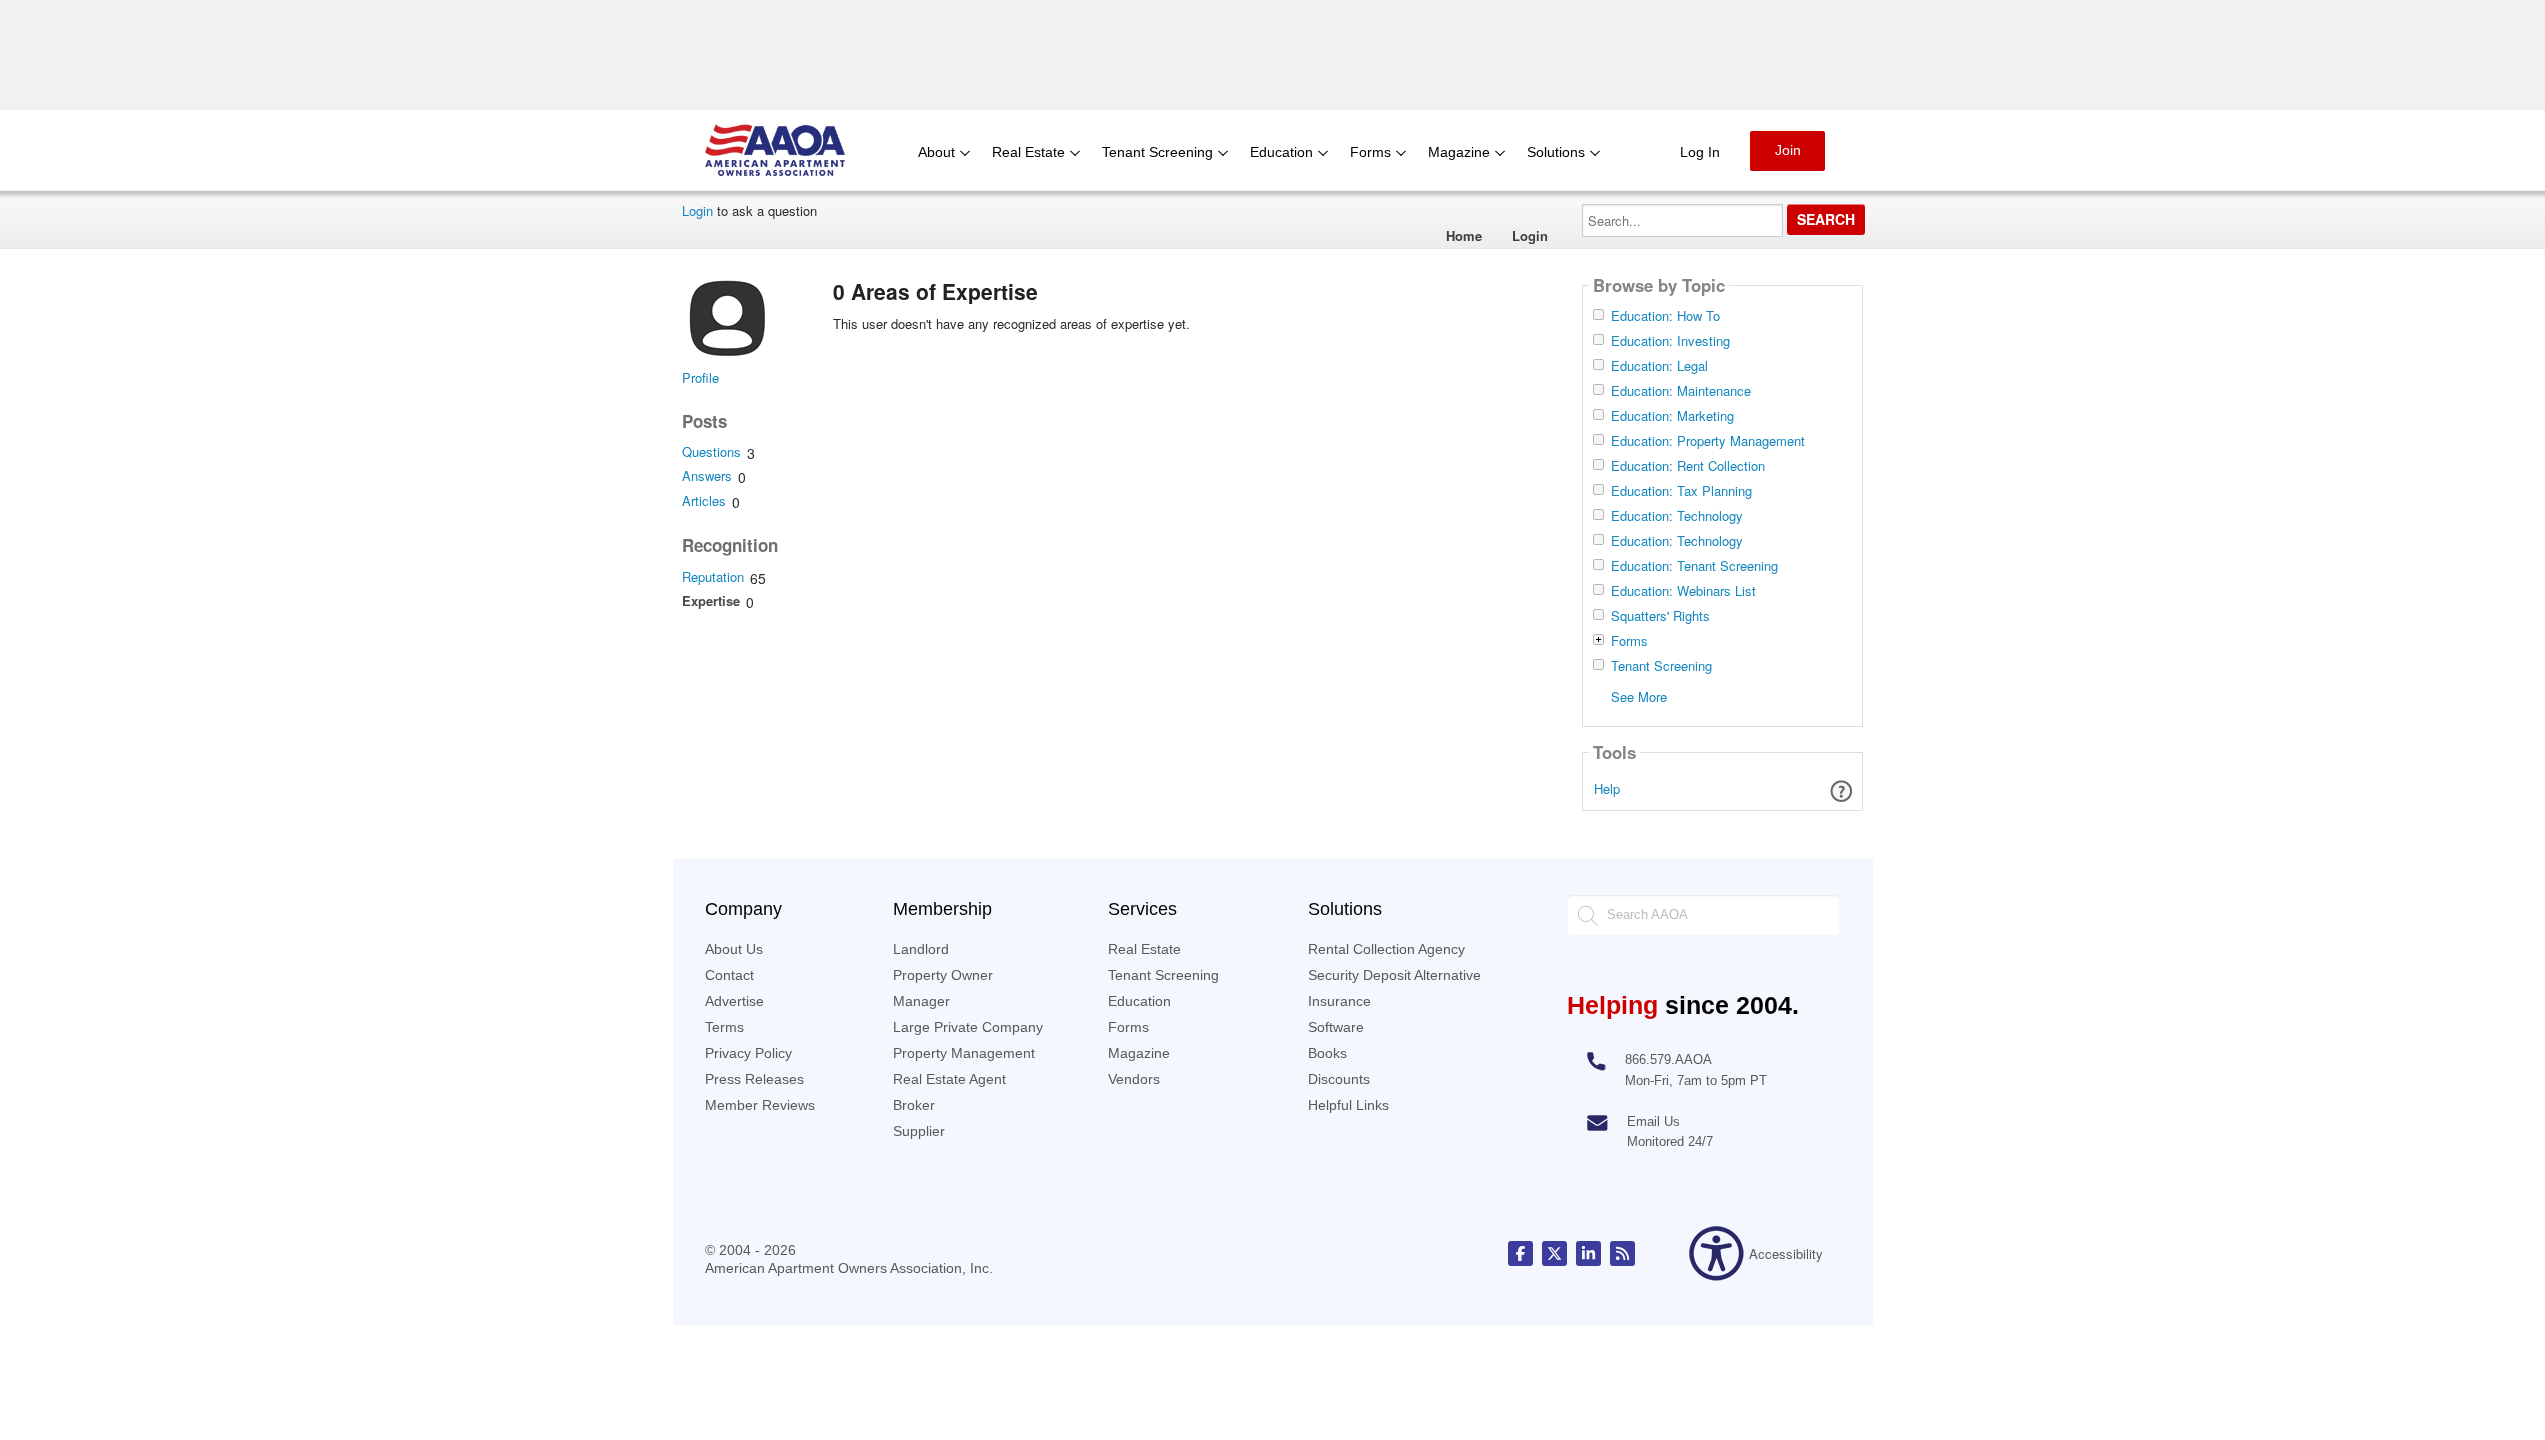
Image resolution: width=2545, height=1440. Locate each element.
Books (1327, 1053)
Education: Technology (1677, 516)
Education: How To (1665, 316)
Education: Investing (1670, 341)
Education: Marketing (1672, 416)
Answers (707, 475)
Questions (711, 451)
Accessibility (1786, 1253)
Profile (700, 377)
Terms (724, 1027)
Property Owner (943, 975)
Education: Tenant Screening (1694, 566)
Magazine (1139, 1053)
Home (1464, 235)
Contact (729, 975)
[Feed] (1622, 1253)
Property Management (964, 1053)
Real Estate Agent (949, 1079)
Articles (704, 500)
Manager (921, 1001)
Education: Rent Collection (1688, 466)
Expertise (711, 600)
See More (1639, 695)
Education (1139, 1001)
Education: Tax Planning (1681, 491)
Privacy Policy (748, 1053)
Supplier (919, 1131)
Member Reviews (760, 1105)
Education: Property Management (1708, 441)
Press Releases (754, 1079)
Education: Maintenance (1681, 391)
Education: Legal (1659, 366)
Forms (1629, 641)
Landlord (921, 949)
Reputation (713, 576)
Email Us (1653, 1121)
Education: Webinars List (1683, 591)
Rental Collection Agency (1386, 949)
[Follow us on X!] (1554, 1253)
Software (1336, 1027)
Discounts (1339, 1079)
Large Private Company (968, 1027)
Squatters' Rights (1660, 616)
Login (697, 210)
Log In (1700, 152)
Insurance (1339, 1001)
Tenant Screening (1661, 666)
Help (1607, 788)
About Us (734, 949)
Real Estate (1144, 949)
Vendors (1134, 1079)
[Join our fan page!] (1520, 1253)
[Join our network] (1588, 1253)
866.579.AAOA (1668, 1059)
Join (1788, 150)
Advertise (734, 1001)
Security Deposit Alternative (1394, 975)
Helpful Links (1348, 1105)
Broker (914, 1105)
